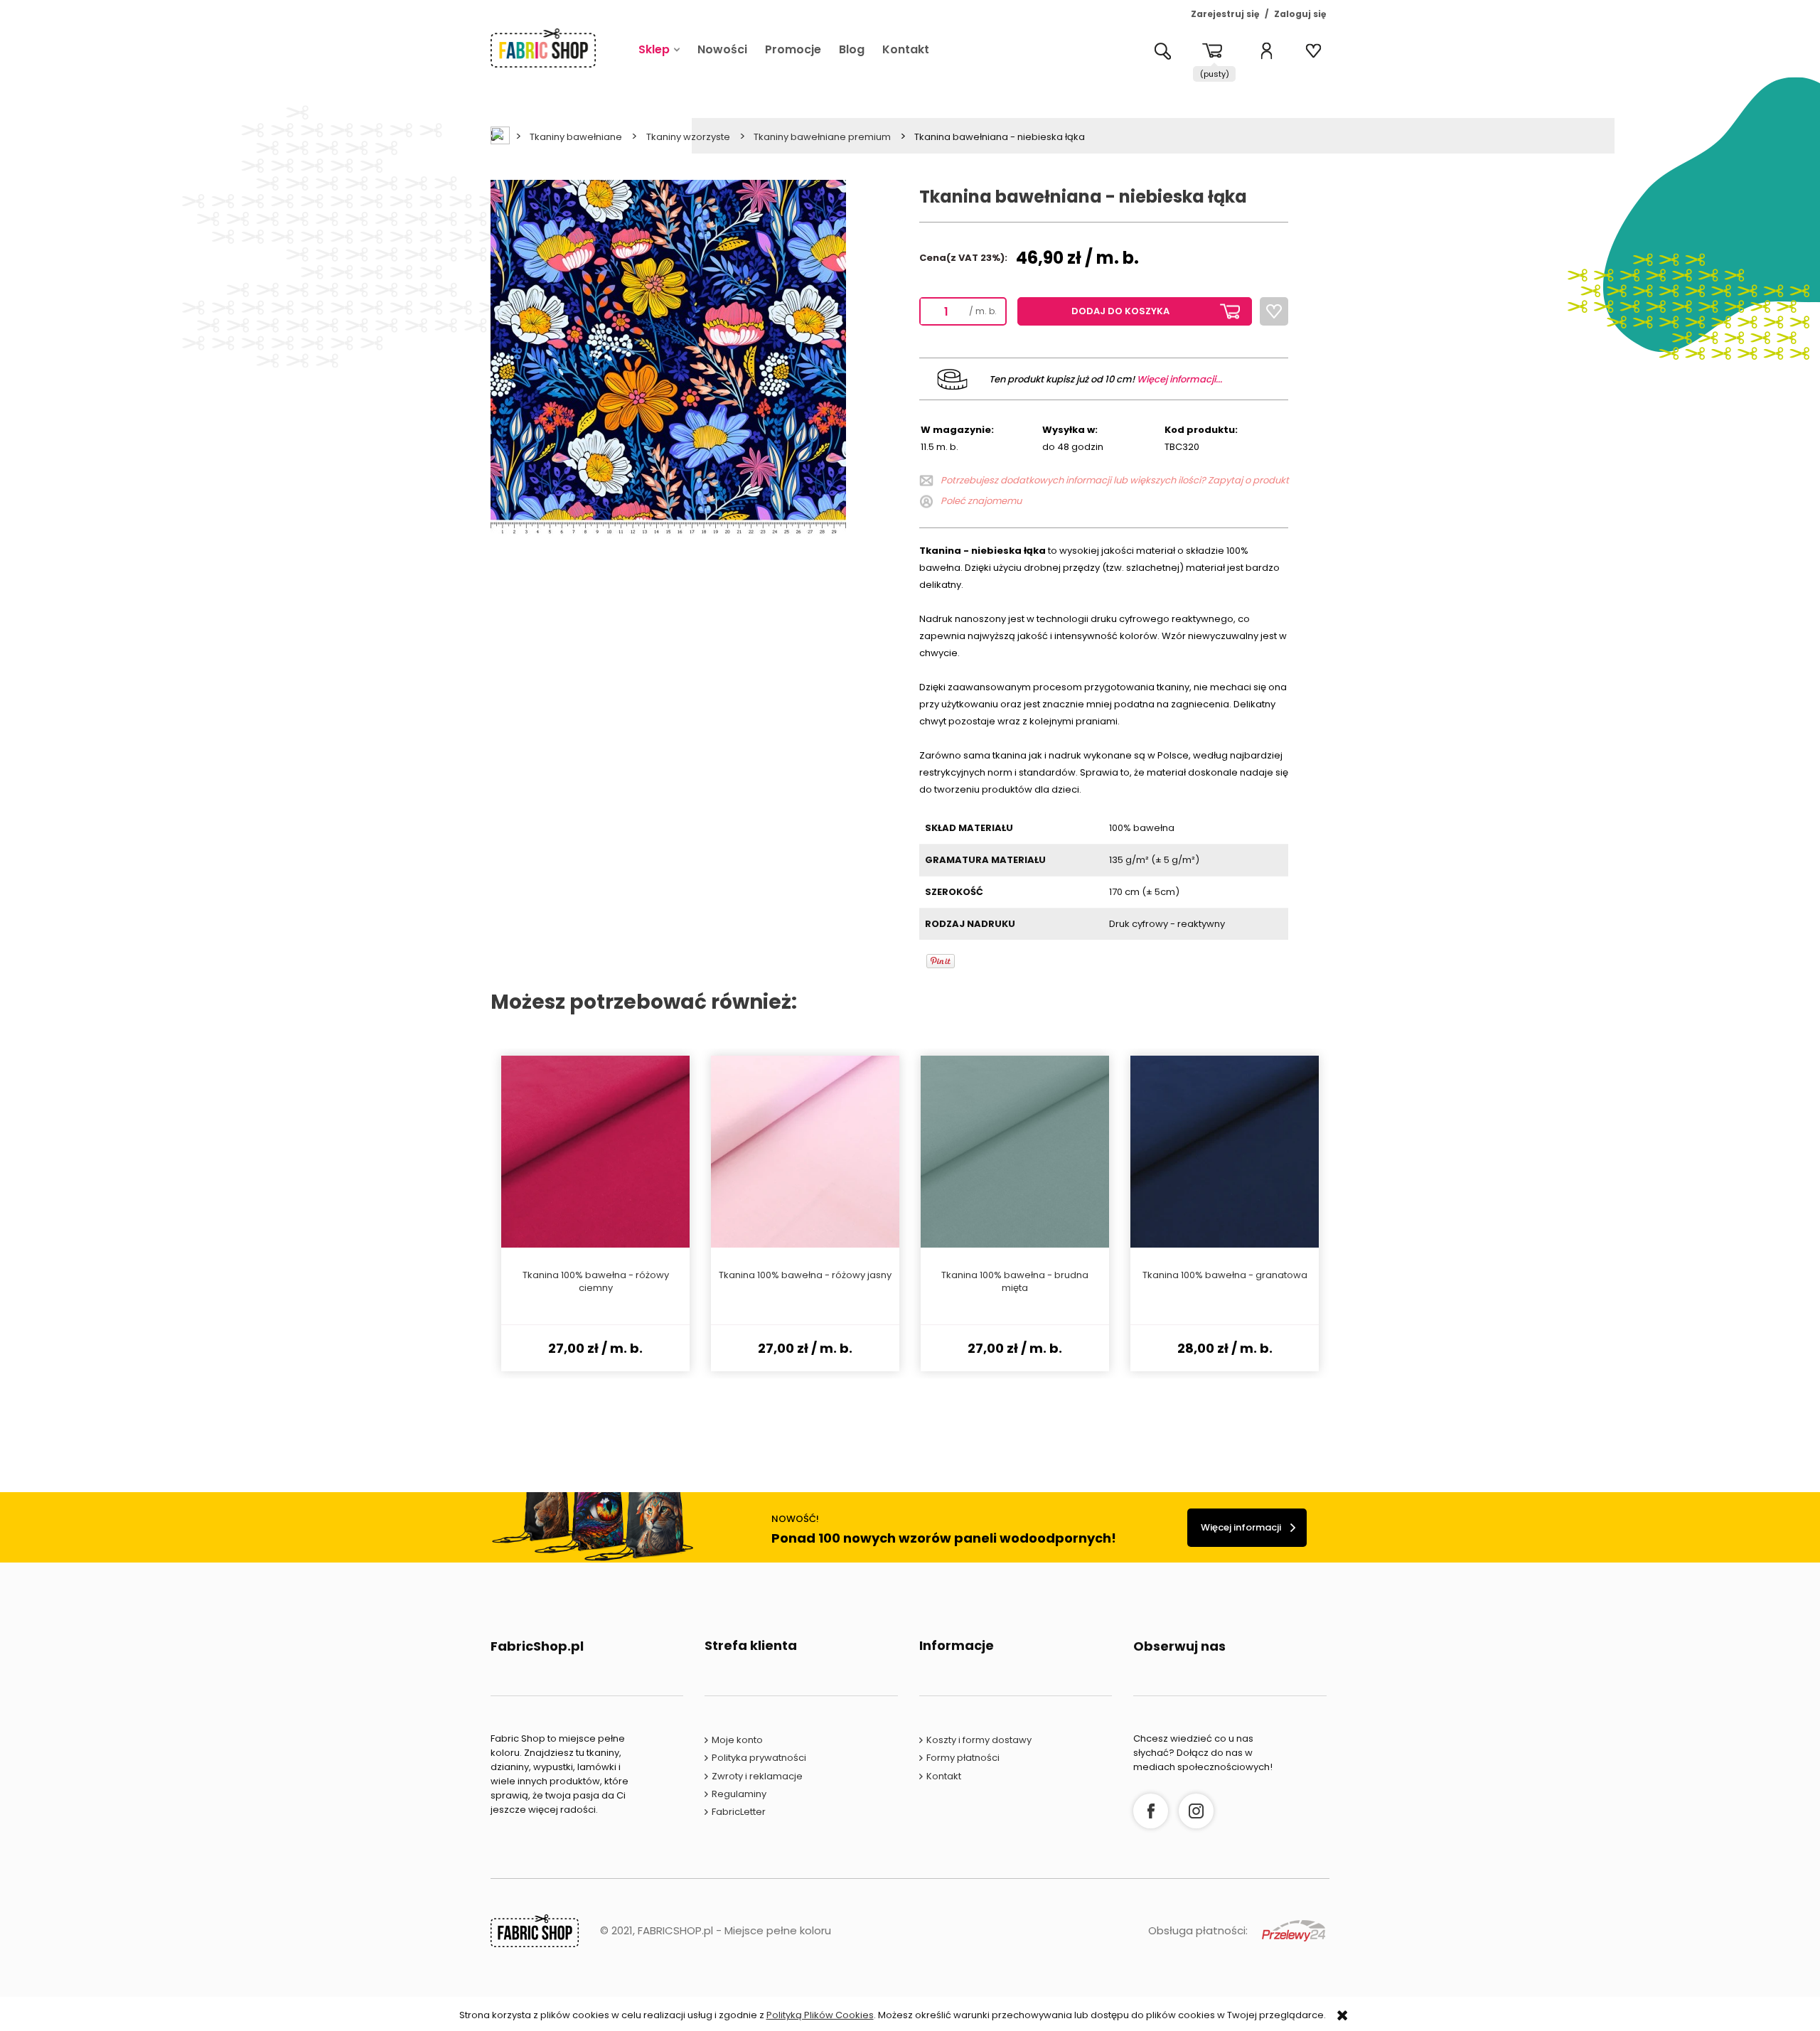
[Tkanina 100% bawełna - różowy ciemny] (595, 1152)
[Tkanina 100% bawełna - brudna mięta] (1015, 1152)
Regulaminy (739, 1794)
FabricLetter (739, 1812)
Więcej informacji (1241, 1527)
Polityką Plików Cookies (820, 2015)
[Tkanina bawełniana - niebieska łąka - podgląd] (668, 357)
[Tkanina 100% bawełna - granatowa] (1225, 1152)
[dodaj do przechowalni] (1274, 311)
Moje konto (737, 1740)
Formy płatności (963, 1758)
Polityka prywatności (759, 1758)
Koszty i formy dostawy (979, 1740)
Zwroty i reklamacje (757, 1776)
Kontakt (944, 1776)
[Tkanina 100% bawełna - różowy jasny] (805, 1152)
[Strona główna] (543, 48)
